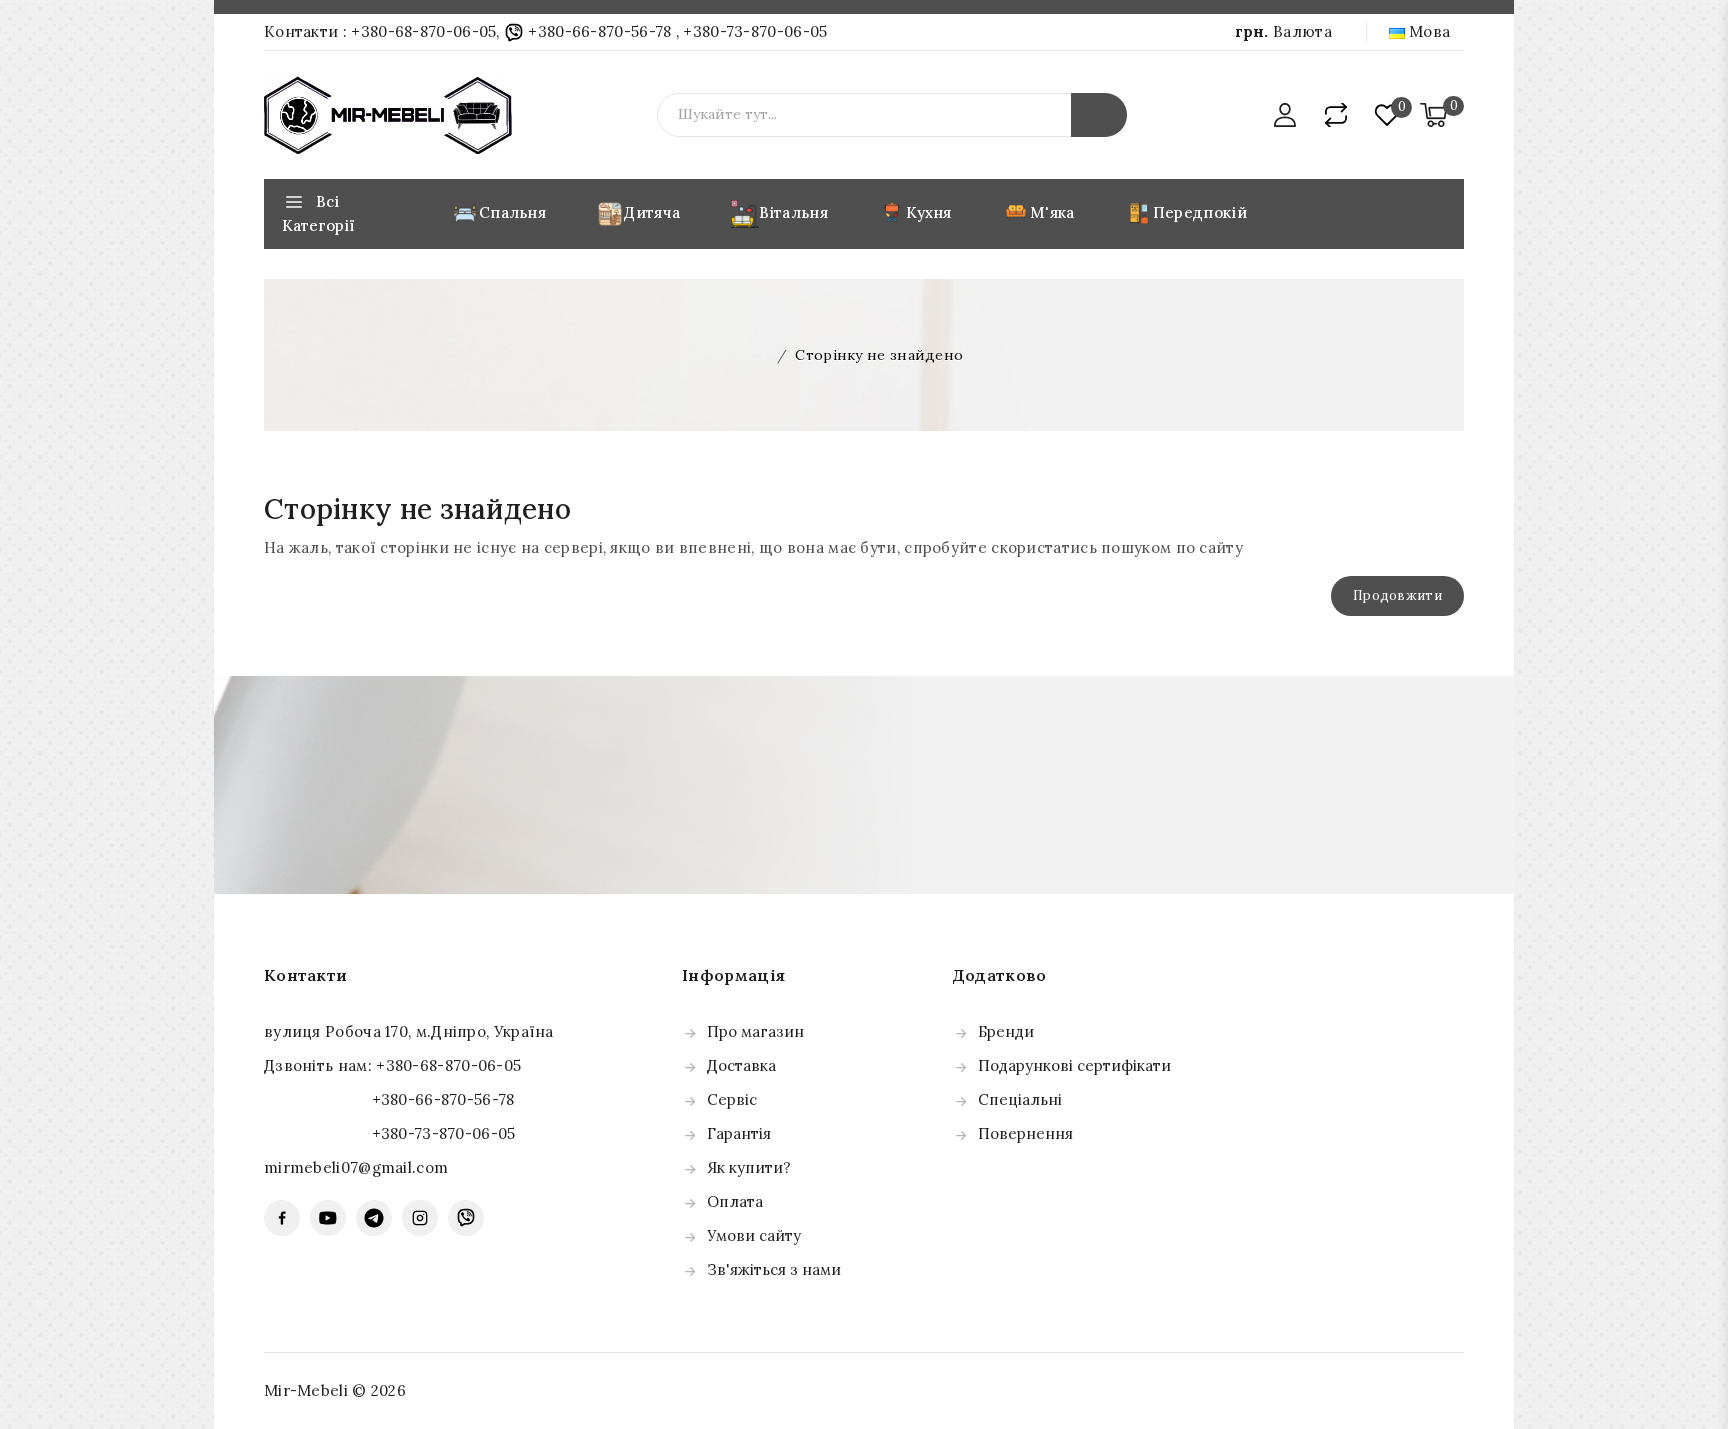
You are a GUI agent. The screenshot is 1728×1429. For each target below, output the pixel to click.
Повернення (1025, 1133)
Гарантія (739, 1133)
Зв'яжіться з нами (774, 1269)
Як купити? (749, 1167)
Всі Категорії (318, 213)
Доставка (741, 1065)
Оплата (735, 1201)
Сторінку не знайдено (879, 355)
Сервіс (732, 1099)
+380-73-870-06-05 (755, 31)
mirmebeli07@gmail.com (356, 1167)
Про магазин (755, 1031)
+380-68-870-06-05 (423, 31)
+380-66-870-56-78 (600, 31)
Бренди (1006, 1031)
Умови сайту (754, 1235)
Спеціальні (1020, 1099)
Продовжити (1397, 595)
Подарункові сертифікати (1074, 1065)
